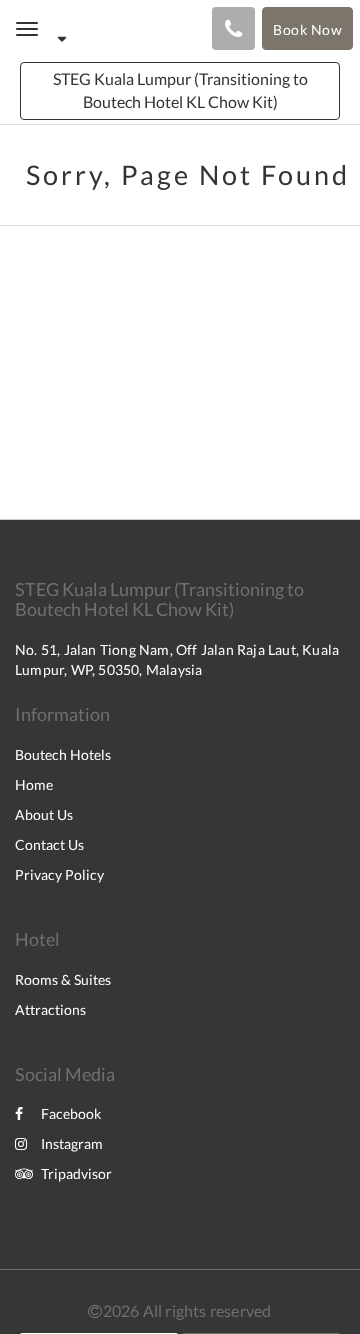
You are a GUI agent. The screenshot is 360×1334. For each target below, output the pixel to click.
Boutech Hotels (63, 754)
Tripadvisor (76, 1173)
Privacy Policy (59, 874)
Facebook (71, 1113)
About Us (44, 814)
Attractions (50, 1009)
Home (34, 784)
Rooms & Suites (63, 979)
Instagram (72, 1143)
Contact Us (49, 844)
